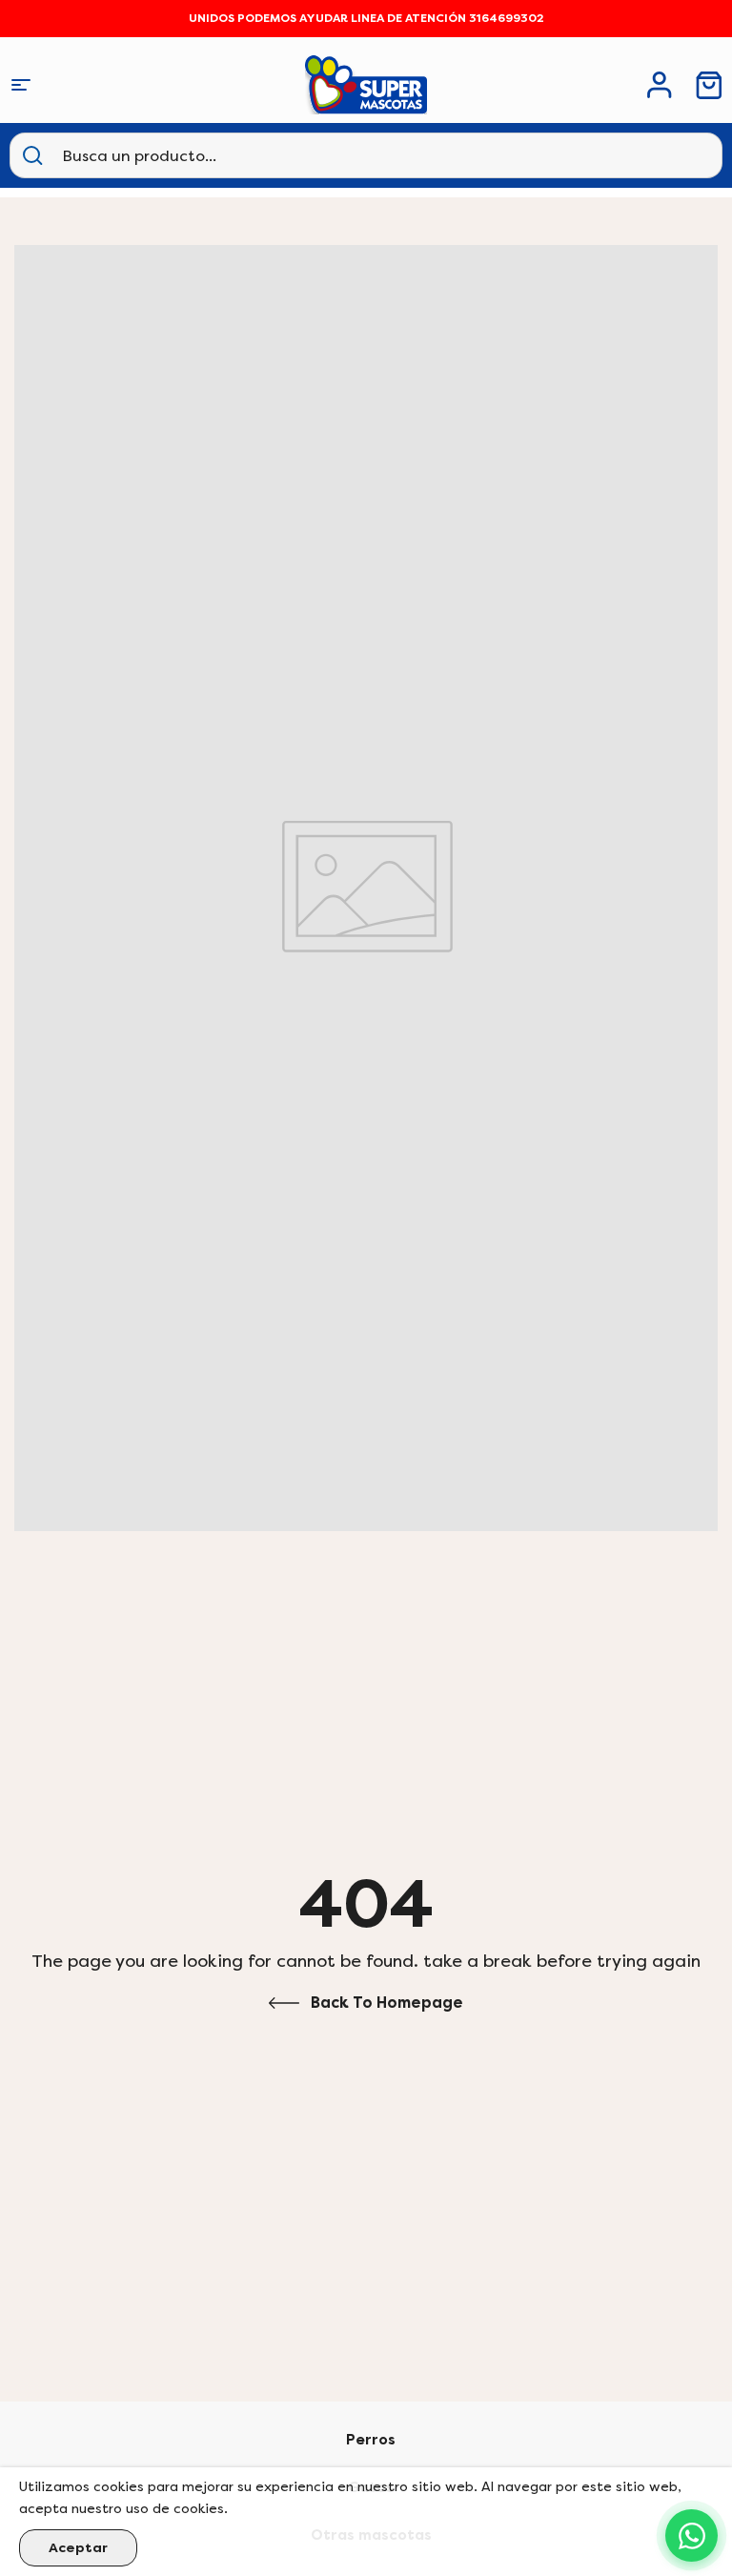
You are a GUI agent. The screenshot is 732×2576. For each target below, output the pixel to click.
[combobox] (157, 155)
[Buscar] (32, 155)
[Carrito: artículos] (709, 85)
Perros (371, 2440)
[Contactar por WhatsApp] (691, 2535)
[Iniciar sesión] (660, 85)
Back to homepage (387, 2003)
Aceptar (78, 2548)
